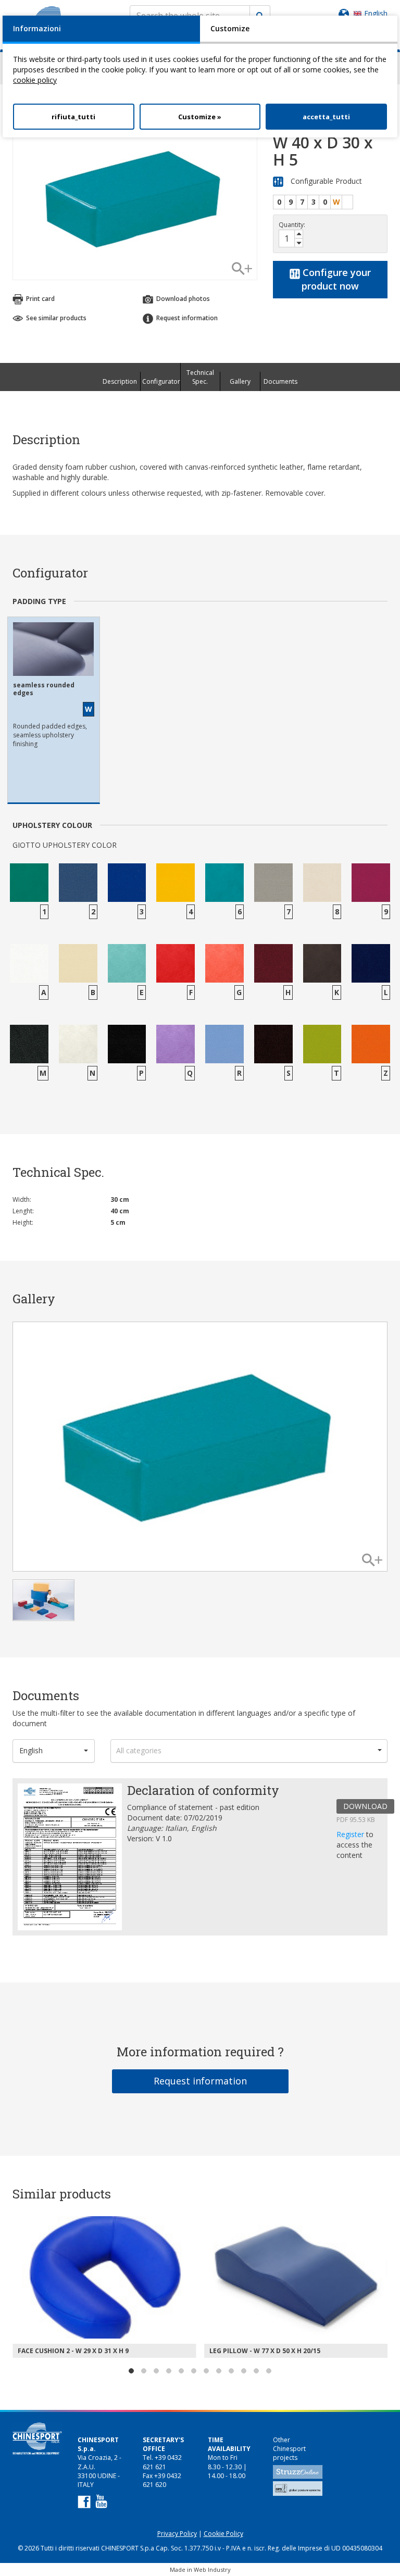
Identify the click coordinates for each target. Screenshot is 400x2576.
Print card (40, 299)
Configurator (161, 381)
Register (351, 1834)
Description (120, 381)
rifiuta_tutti (73, 117)
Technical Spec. (200, 377)
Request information (200, 2081)
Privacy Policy (177, 2534)
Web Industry (212, 2569)
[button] (54, 1751)
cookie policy (35, 80)
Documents (280, 381)
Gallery (240, 381)
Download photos (182, 299)
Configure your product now (335, 279)
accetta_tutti (326, 117)
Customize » (200, 117)
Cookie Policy (223, 2534)
